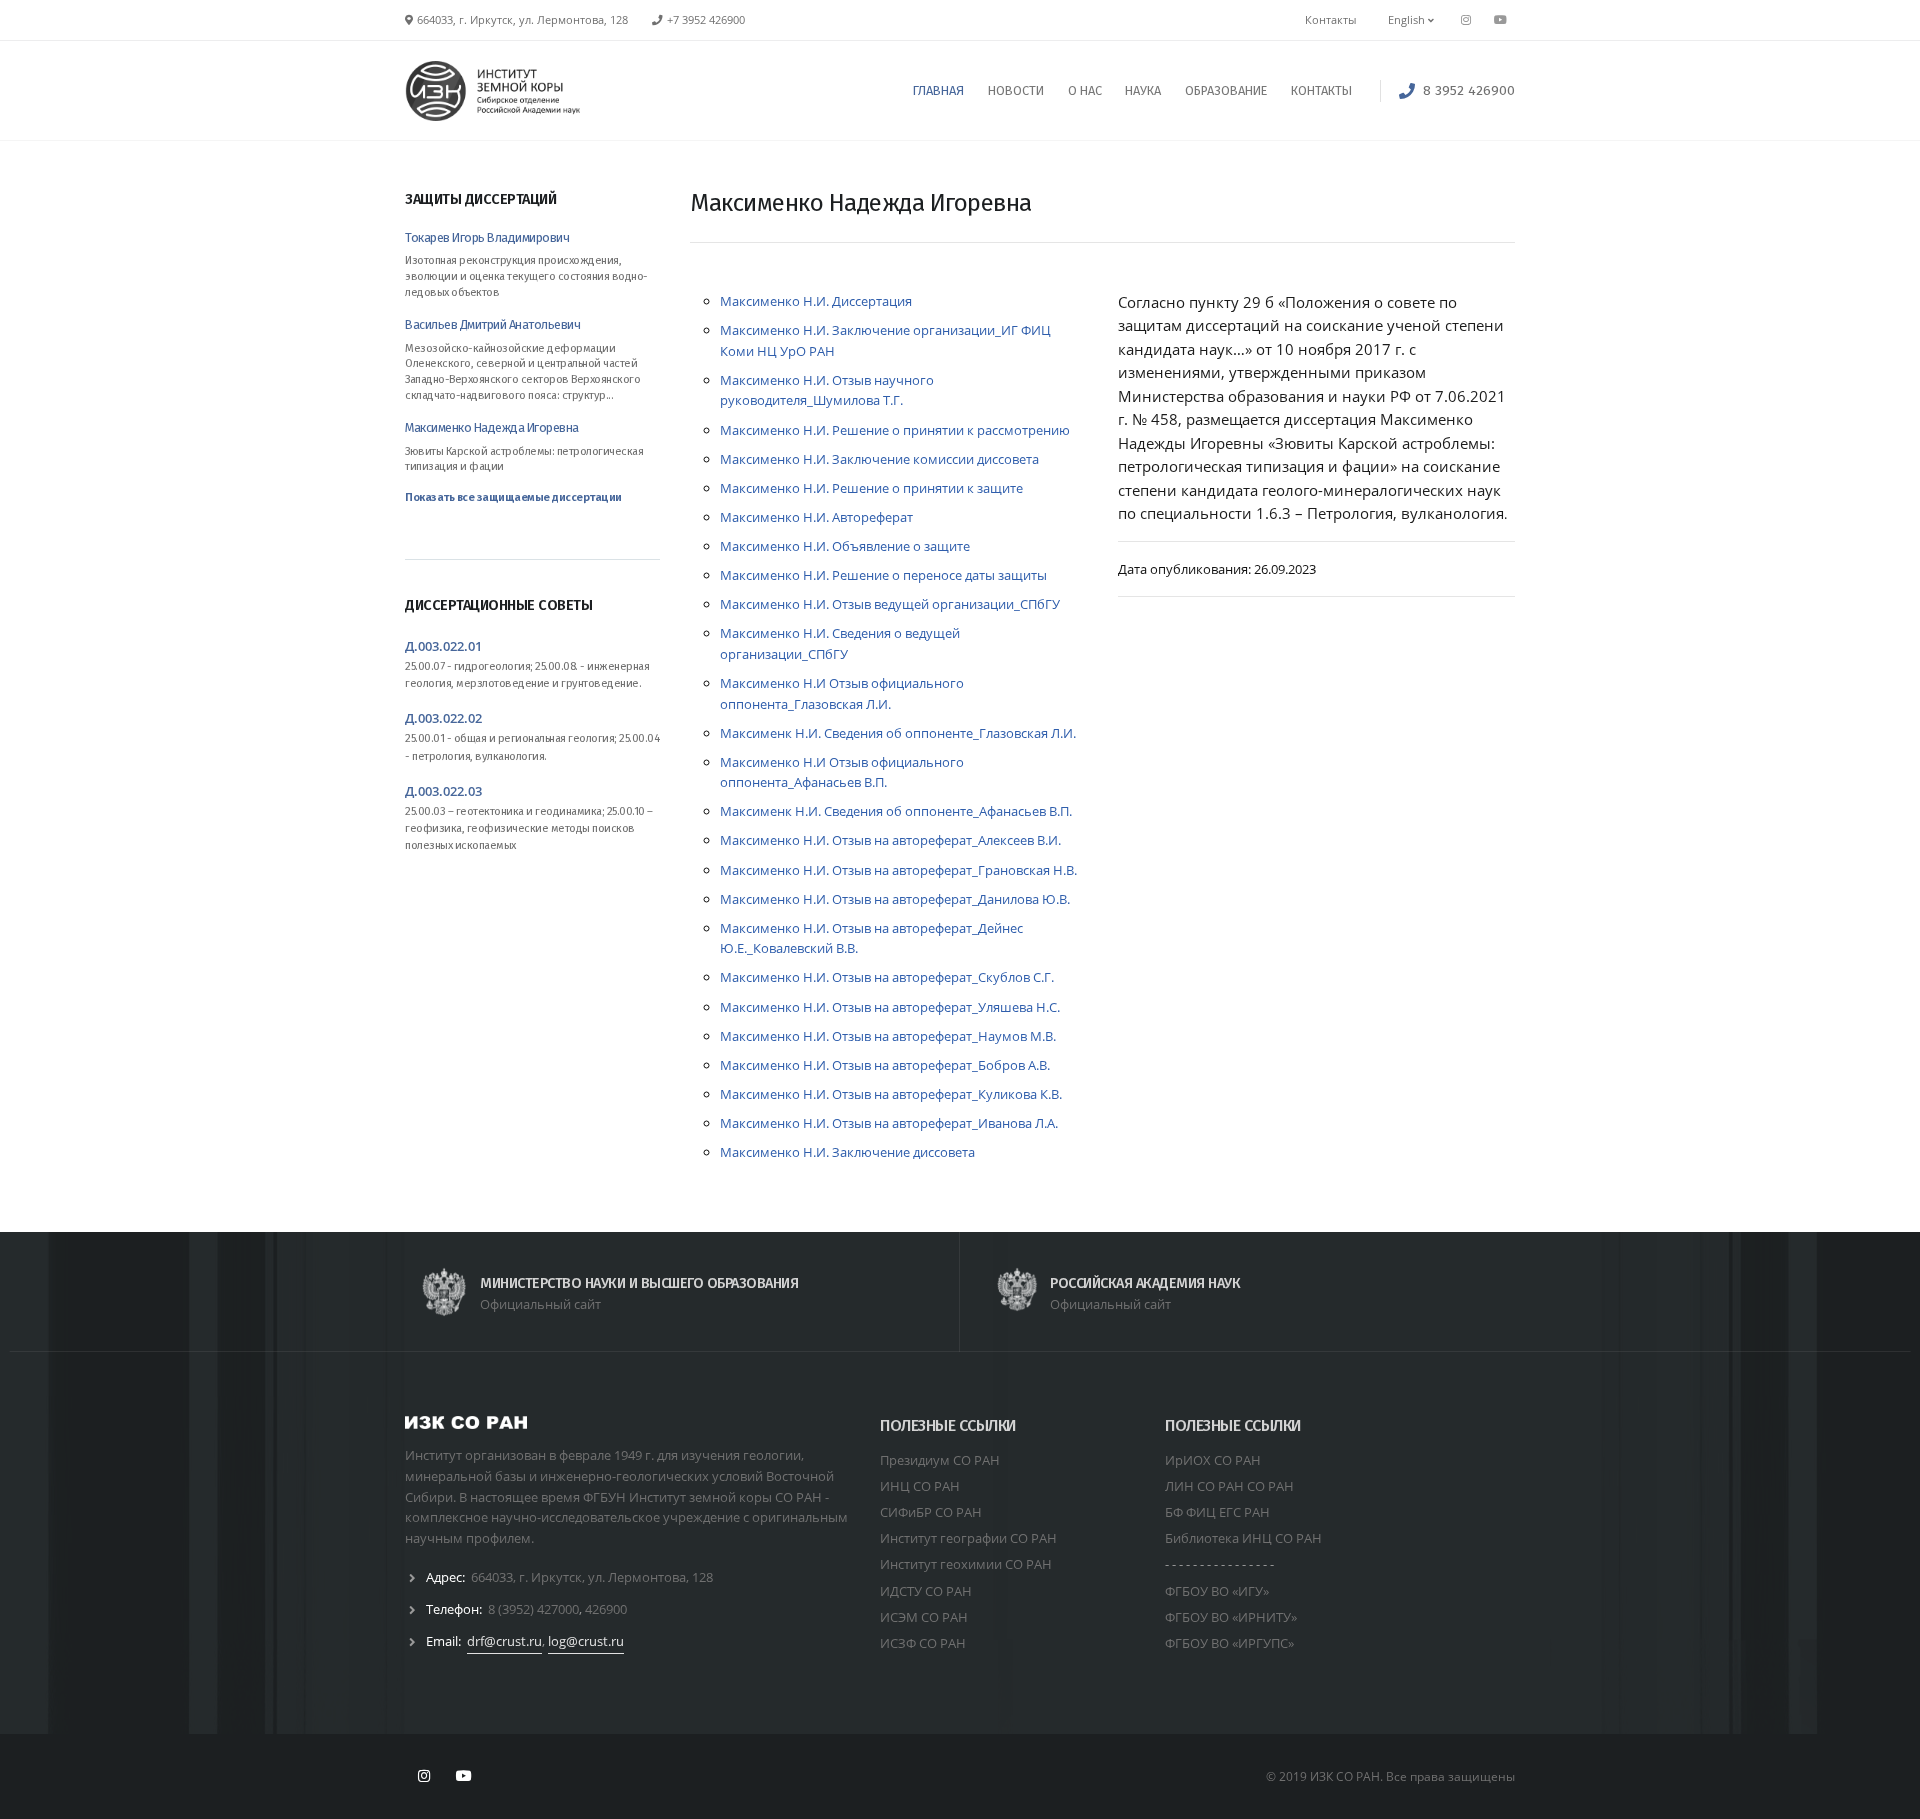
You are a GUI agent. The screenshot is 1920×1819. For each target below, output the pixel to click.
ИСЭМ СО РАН (924, 1617)
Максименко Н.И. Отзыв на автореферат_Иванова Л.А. (889, 1123)
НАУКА (1143, 90)
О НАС (1085, 90)
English (1408, 20)
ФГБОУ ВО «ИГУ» (1217, 1591)
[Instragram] (1466, 20)
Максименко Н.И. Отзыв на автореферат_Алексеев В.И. (890, 840)
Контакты (1330, 20)
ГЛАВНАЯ (938, 90)
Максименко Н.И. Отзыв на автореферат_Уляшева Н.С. (890, 1007)
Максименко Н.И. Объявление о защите (845, 546)
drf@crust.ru (504, 1641)
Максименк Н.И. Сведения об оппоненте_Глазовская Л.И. (898, 733)
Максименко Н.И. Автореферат (816, 517)
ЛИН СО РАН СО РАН (1229, 1486)
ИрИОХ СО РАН (1213, 1460)
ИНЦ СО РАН (920, 1486)
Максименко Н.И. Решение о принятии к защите (871, 488)
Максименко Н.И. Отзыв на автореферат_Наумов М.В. (888, 1036)
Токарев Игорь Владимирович (487, 237)
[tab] (532, 209)
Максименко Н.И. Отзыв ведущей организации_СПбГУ (890, 604)
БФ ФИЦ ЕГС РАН (1217, 1512)
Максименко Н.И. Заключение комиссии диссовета (879, 459)
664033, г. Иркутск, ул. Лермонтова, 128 (592, 1577)
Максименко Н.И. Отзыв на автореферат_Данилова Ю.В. (895, 899)
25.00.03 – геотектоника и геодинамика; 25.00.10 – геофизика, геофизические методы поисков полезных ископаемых (529, 829)
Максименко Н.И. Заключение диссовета (847, 1152)
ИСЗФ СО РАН (923, 1643)
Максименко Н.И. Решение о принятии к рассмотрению (895, 430)
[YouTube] (1500, 20)
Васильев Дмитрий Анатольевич (492, 324)
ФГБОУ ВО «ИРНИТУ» (1231, 1617)
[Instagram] (424, 1776)
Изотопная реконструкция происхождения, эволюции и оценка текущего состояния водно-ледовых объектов (526, 276)
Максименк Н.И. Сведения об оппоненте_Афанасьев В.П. (896, 811)
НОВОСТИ (1016, 90)
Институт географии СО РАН (968, 1538)
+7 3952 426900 (706, 20)
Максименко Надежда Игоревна (492, 427)
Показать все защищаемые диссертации (513, 497)
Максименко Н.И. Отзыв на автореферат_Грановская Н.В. (898, 870)
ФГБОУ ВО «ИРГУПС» (1229, 1643)
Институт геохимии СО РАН (966, 1564)
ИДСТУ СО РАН (926, 1591)
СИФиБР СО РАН (931, 1512)
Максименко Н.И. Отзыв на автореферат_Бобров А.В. (885, 1065)
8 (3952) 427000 (533, 1609)
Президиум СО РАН (940, 1460)
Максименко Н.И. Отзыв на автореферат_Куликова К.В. (891, 1094)
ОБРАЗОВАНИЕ (1226, 90)
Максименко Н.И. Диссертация (816, 301)
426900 (606, 1609)
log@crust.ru (586, 1641)
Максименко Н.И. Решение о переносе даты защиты (883, 575)
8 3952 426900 (1469, 90)
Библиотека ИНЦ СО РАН (1243, 1538)
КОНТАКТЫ (1321, 90)
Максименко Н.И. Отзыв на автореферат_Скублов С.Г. (887, 977)
